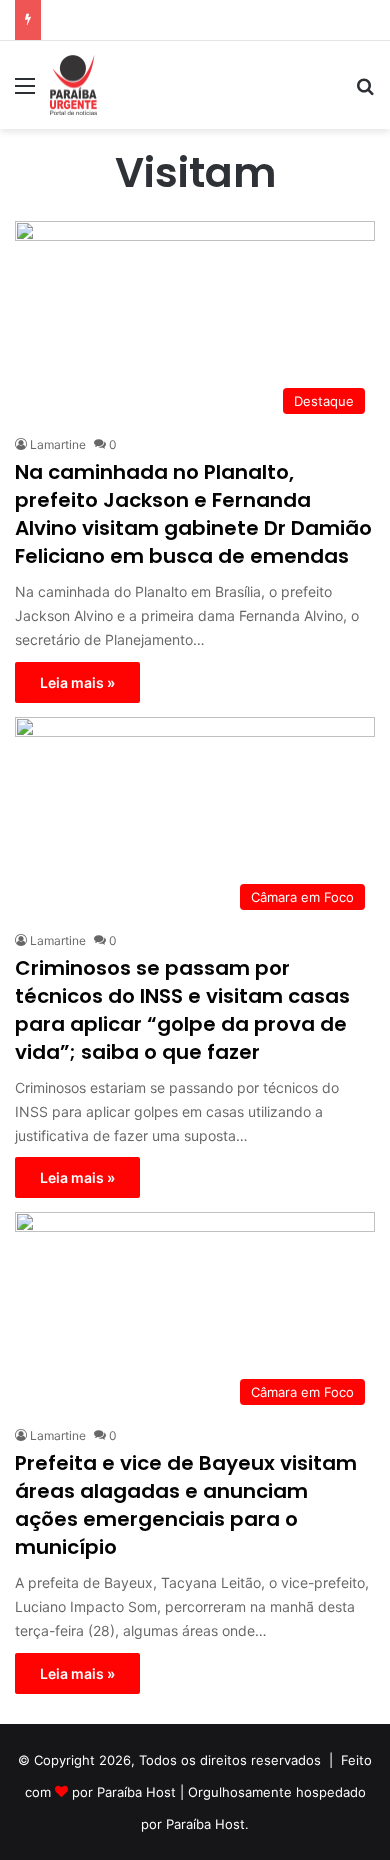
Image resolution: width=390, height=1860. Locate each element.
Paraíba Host (136, 1792)
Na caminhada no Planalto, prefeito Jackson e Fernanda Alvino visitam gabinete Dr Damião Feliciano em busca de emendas (193, 514)
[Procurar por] (365, 92)
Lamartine (58, 444)
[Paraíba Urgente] (73, 85)
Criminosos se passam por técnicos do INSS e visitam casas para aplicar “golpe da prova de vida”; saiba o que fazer (182, 1010)
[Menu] (25, 92)
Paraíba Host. (207, 1824)
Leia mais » (77, 682)
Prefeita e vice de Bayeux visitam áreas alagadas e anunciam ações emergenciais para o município (186, 1505)
